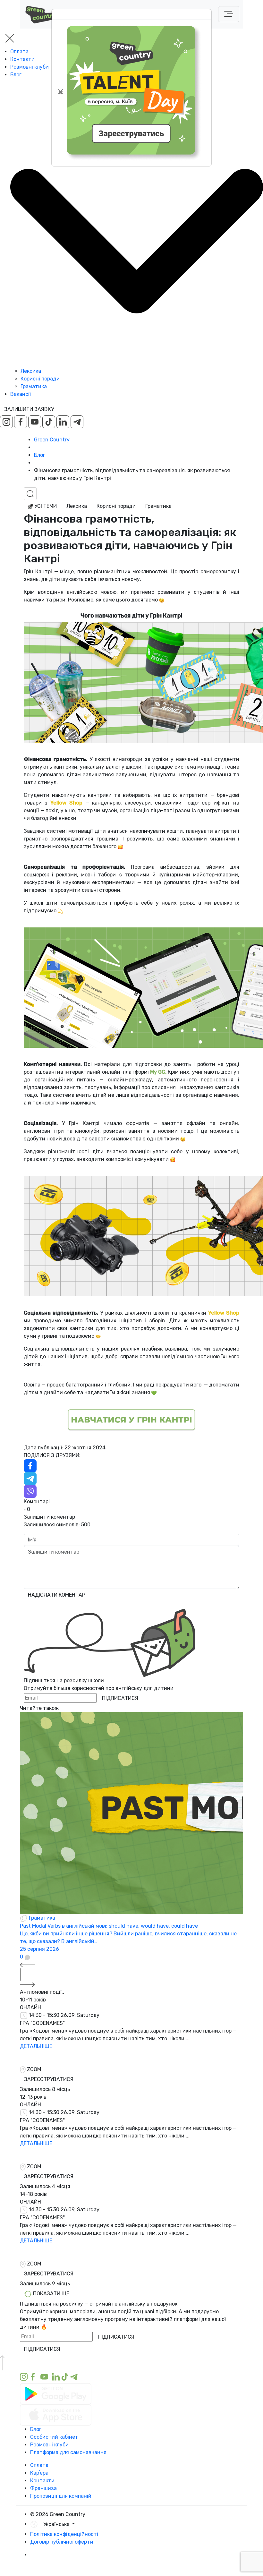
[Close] (61, 91)
